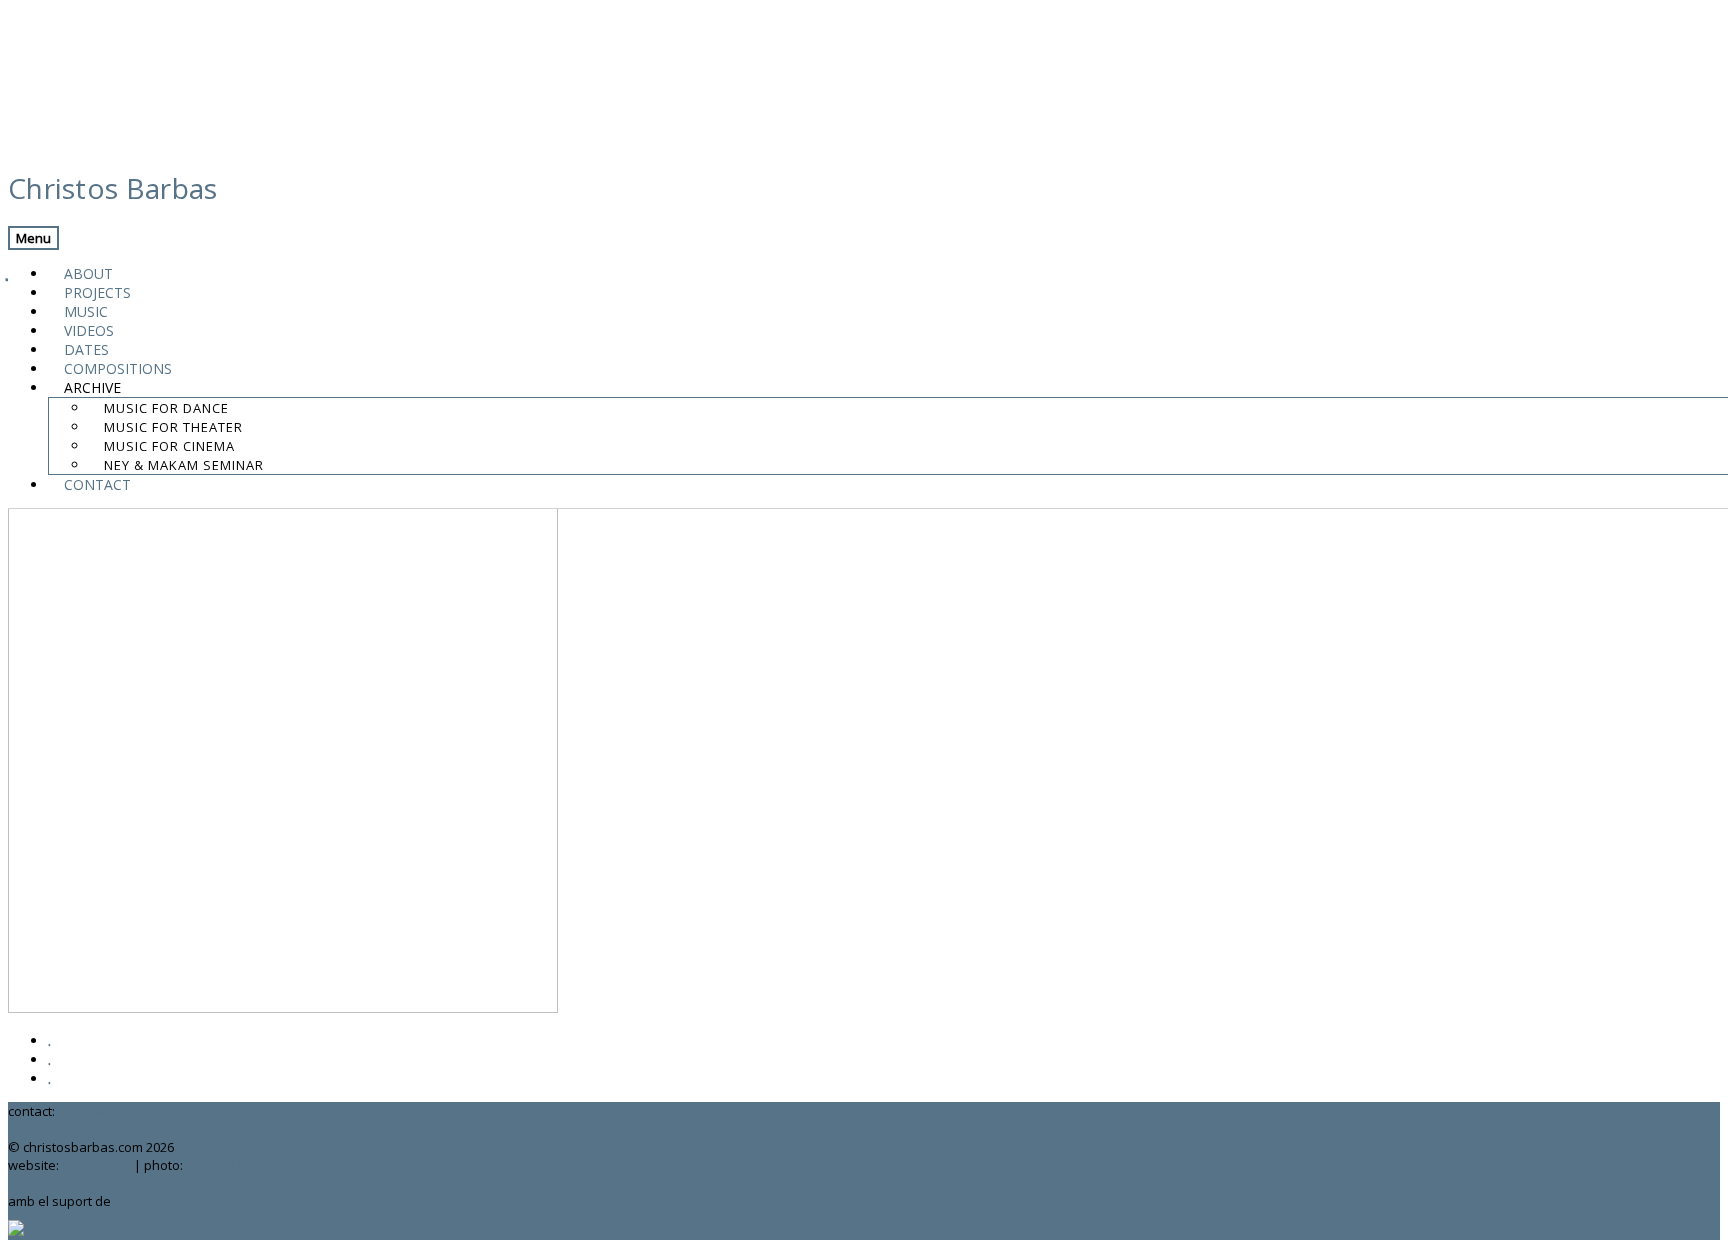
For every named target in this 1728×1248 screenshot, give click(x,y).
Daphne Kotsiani (236, 1165)
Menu (33, 238)
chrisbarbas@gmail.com (130, 1111)
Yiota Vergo (96, 1165)
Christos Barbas (113, 188)
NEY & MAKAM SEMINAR (184, 465)
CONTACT (97, 484)
